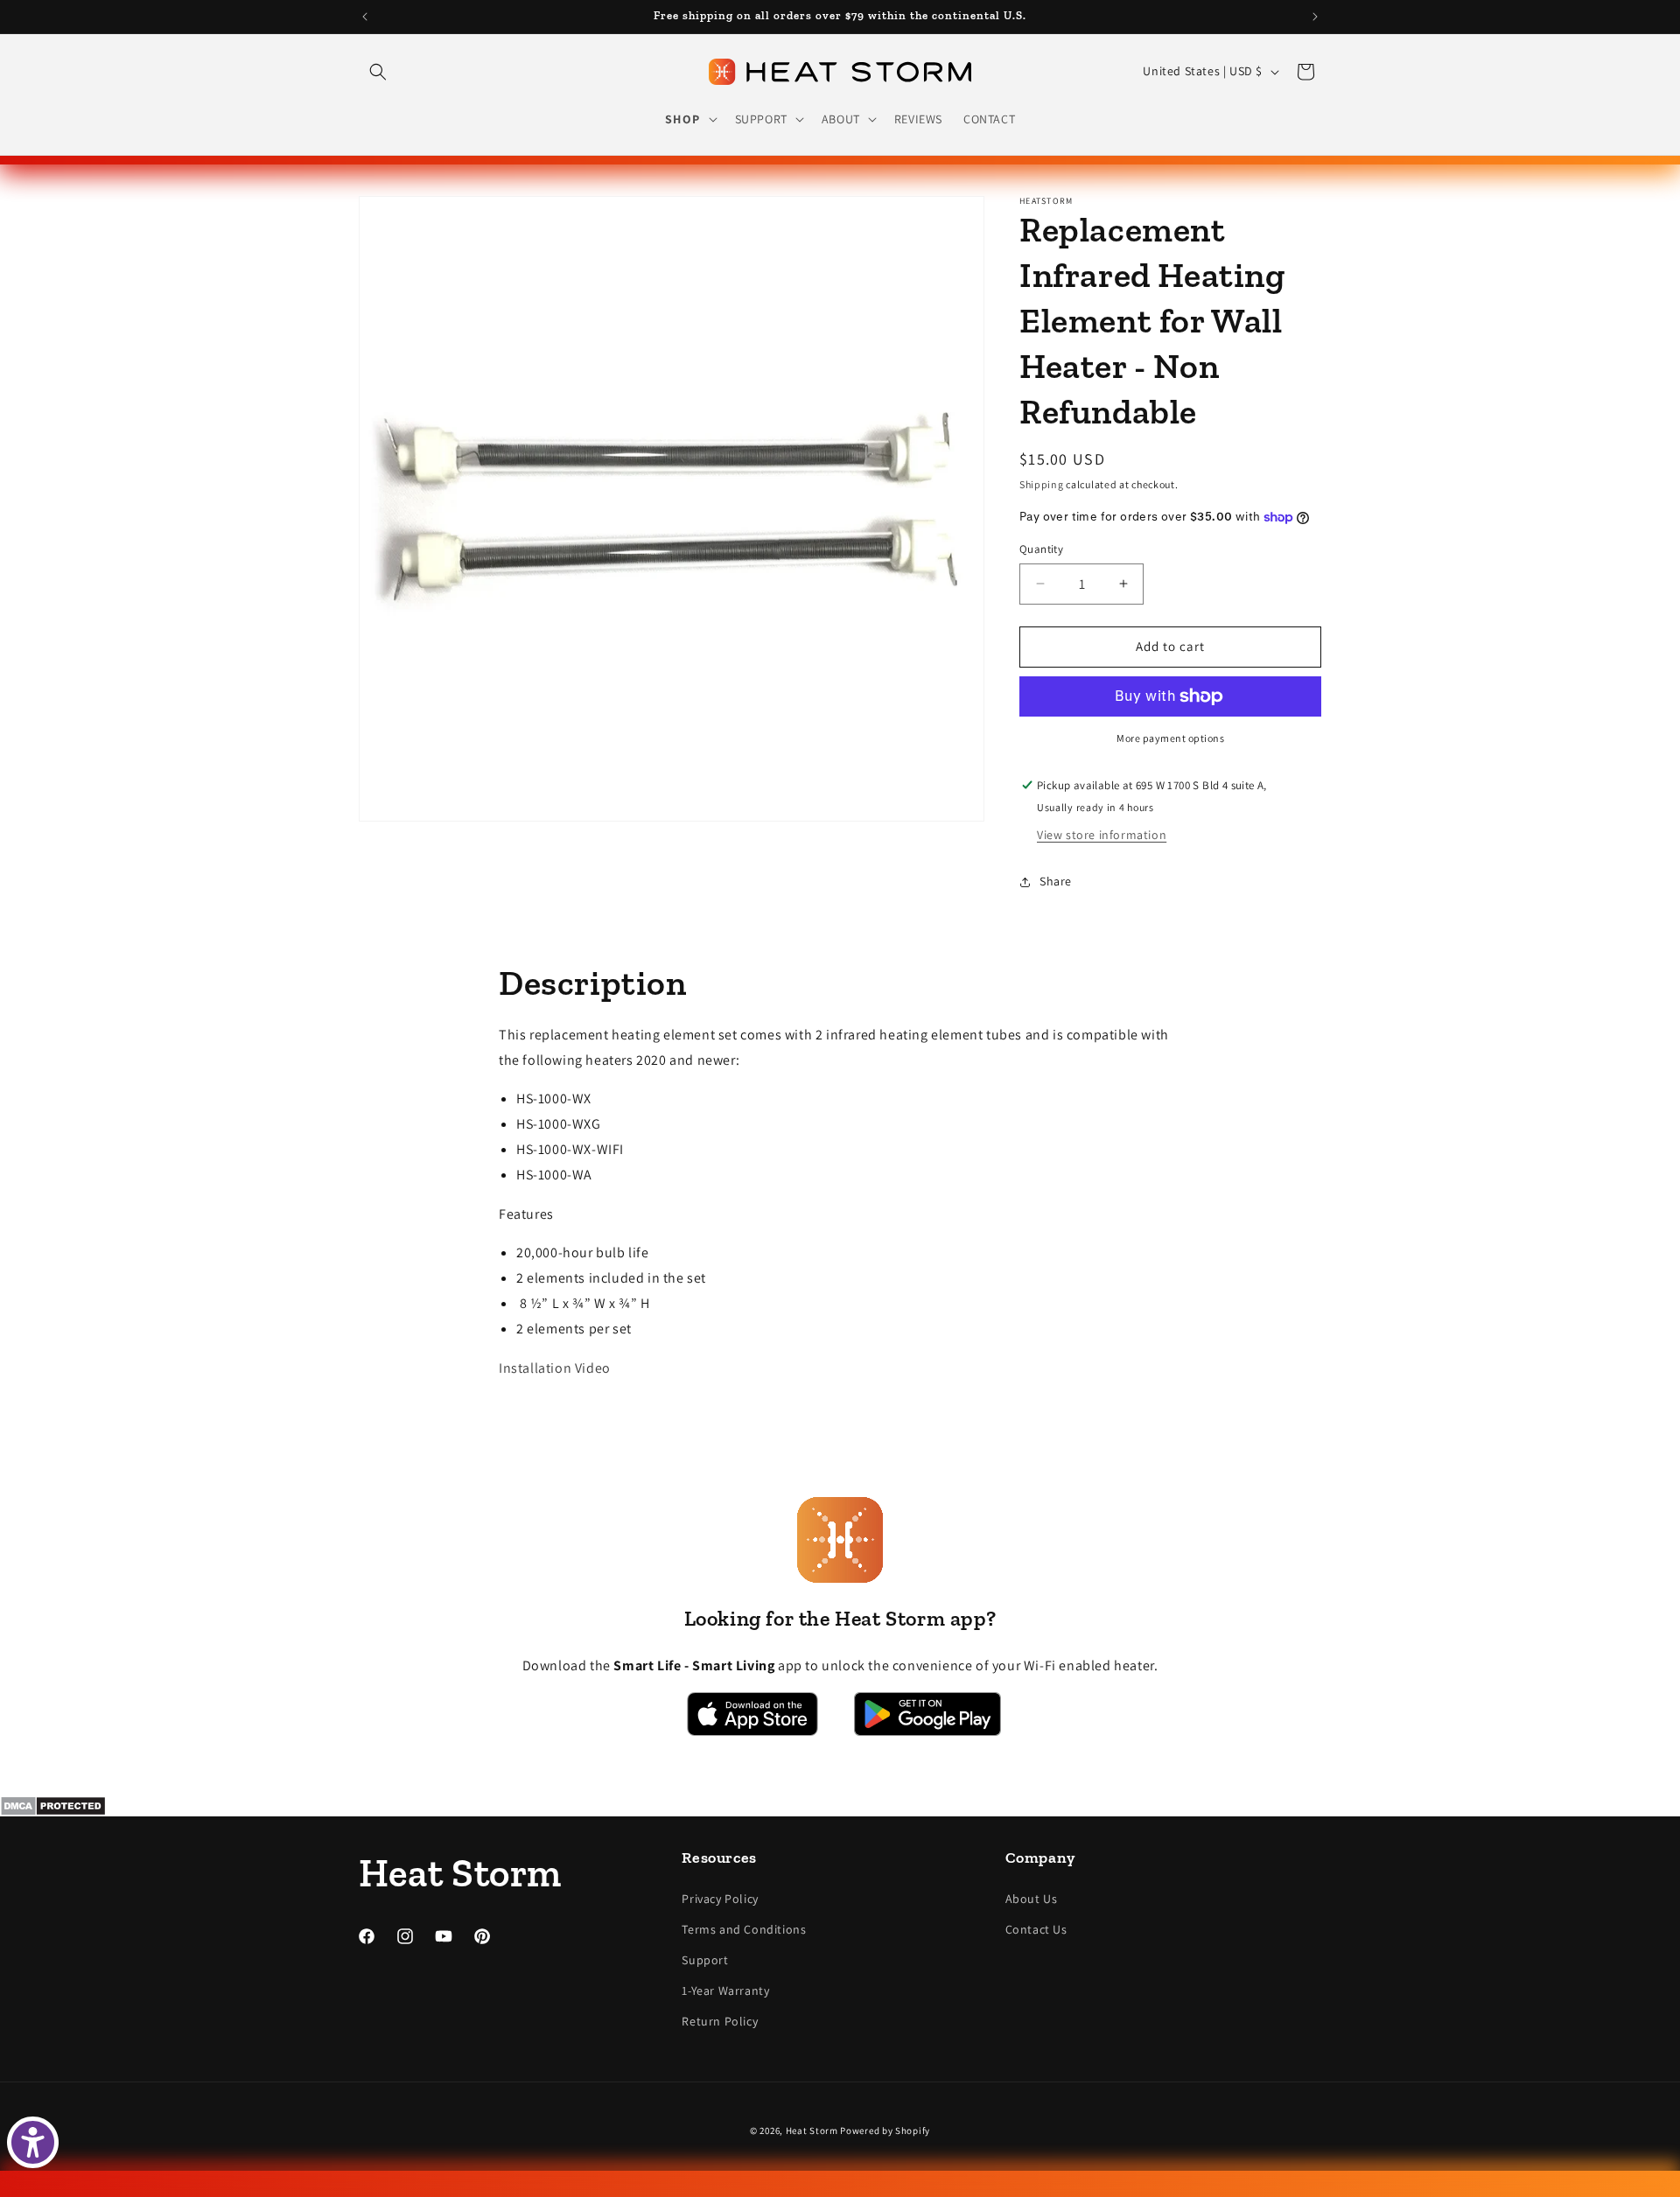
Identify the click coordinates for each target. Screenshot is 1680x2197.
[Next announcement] (1315, 17)
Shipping (1042, 484)
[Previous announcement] (365, 17)
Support (705, 1960)
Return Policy (720, 2021)
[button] (378, 72)
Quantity (1041, 549)
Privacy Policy (720, 1899)
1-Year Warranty (725, 1991)
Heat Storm (812, 2131)
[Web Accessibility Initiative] (33, 2142)
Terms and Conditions (744, 1929)
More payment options (1170, 738)
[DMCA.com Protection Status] (840, 1806)
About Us (1032, 1899)
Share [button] (1056, 881)
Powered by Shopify (885, 2131)
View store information (1102, 835)
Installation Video (555, 1368)
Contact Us (1036, 1929)
